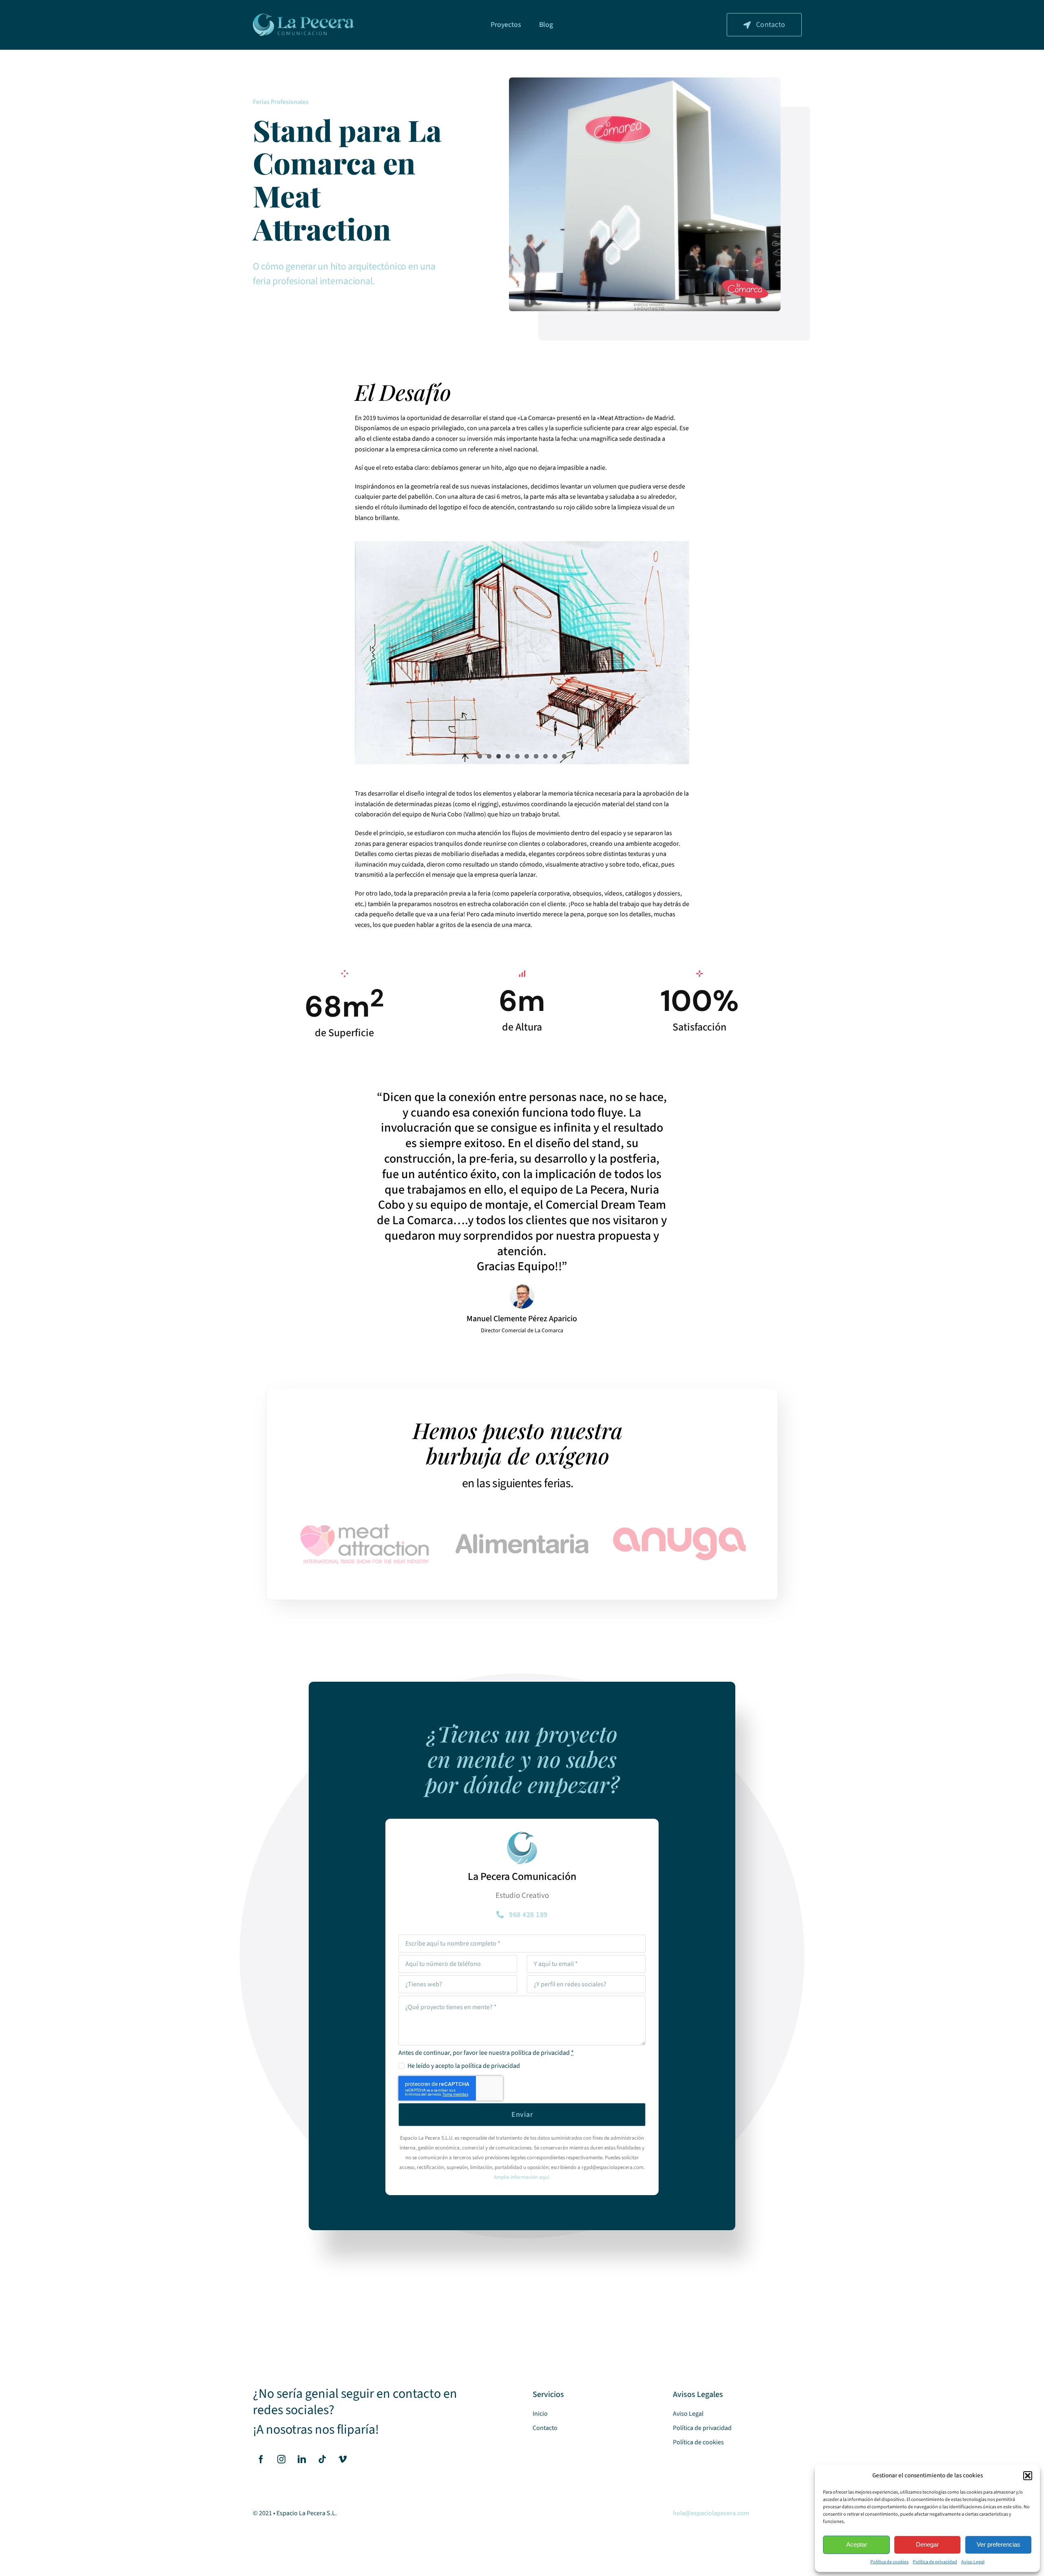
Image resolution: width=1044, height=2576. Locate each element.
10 (564, 761)
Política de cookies (889, 2562)
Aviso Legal (973, 2562)
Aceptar (857, 2544)
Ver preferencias (999, 2544)
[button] (1028, 2476)
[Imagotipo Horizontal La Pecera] (303, 17)
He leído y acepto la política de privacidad (463, 2070)
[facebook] (261, 2464)
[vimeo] (343, 2464)
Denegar (927, 2544)
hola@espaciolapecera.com (711, 2518)
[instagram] (281, 2464)
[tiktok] (322, 2464)
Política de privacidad (935, 2562)
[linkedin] (302, 2464)
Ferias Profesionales (281, 102)
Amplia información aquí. (522, 2182)
